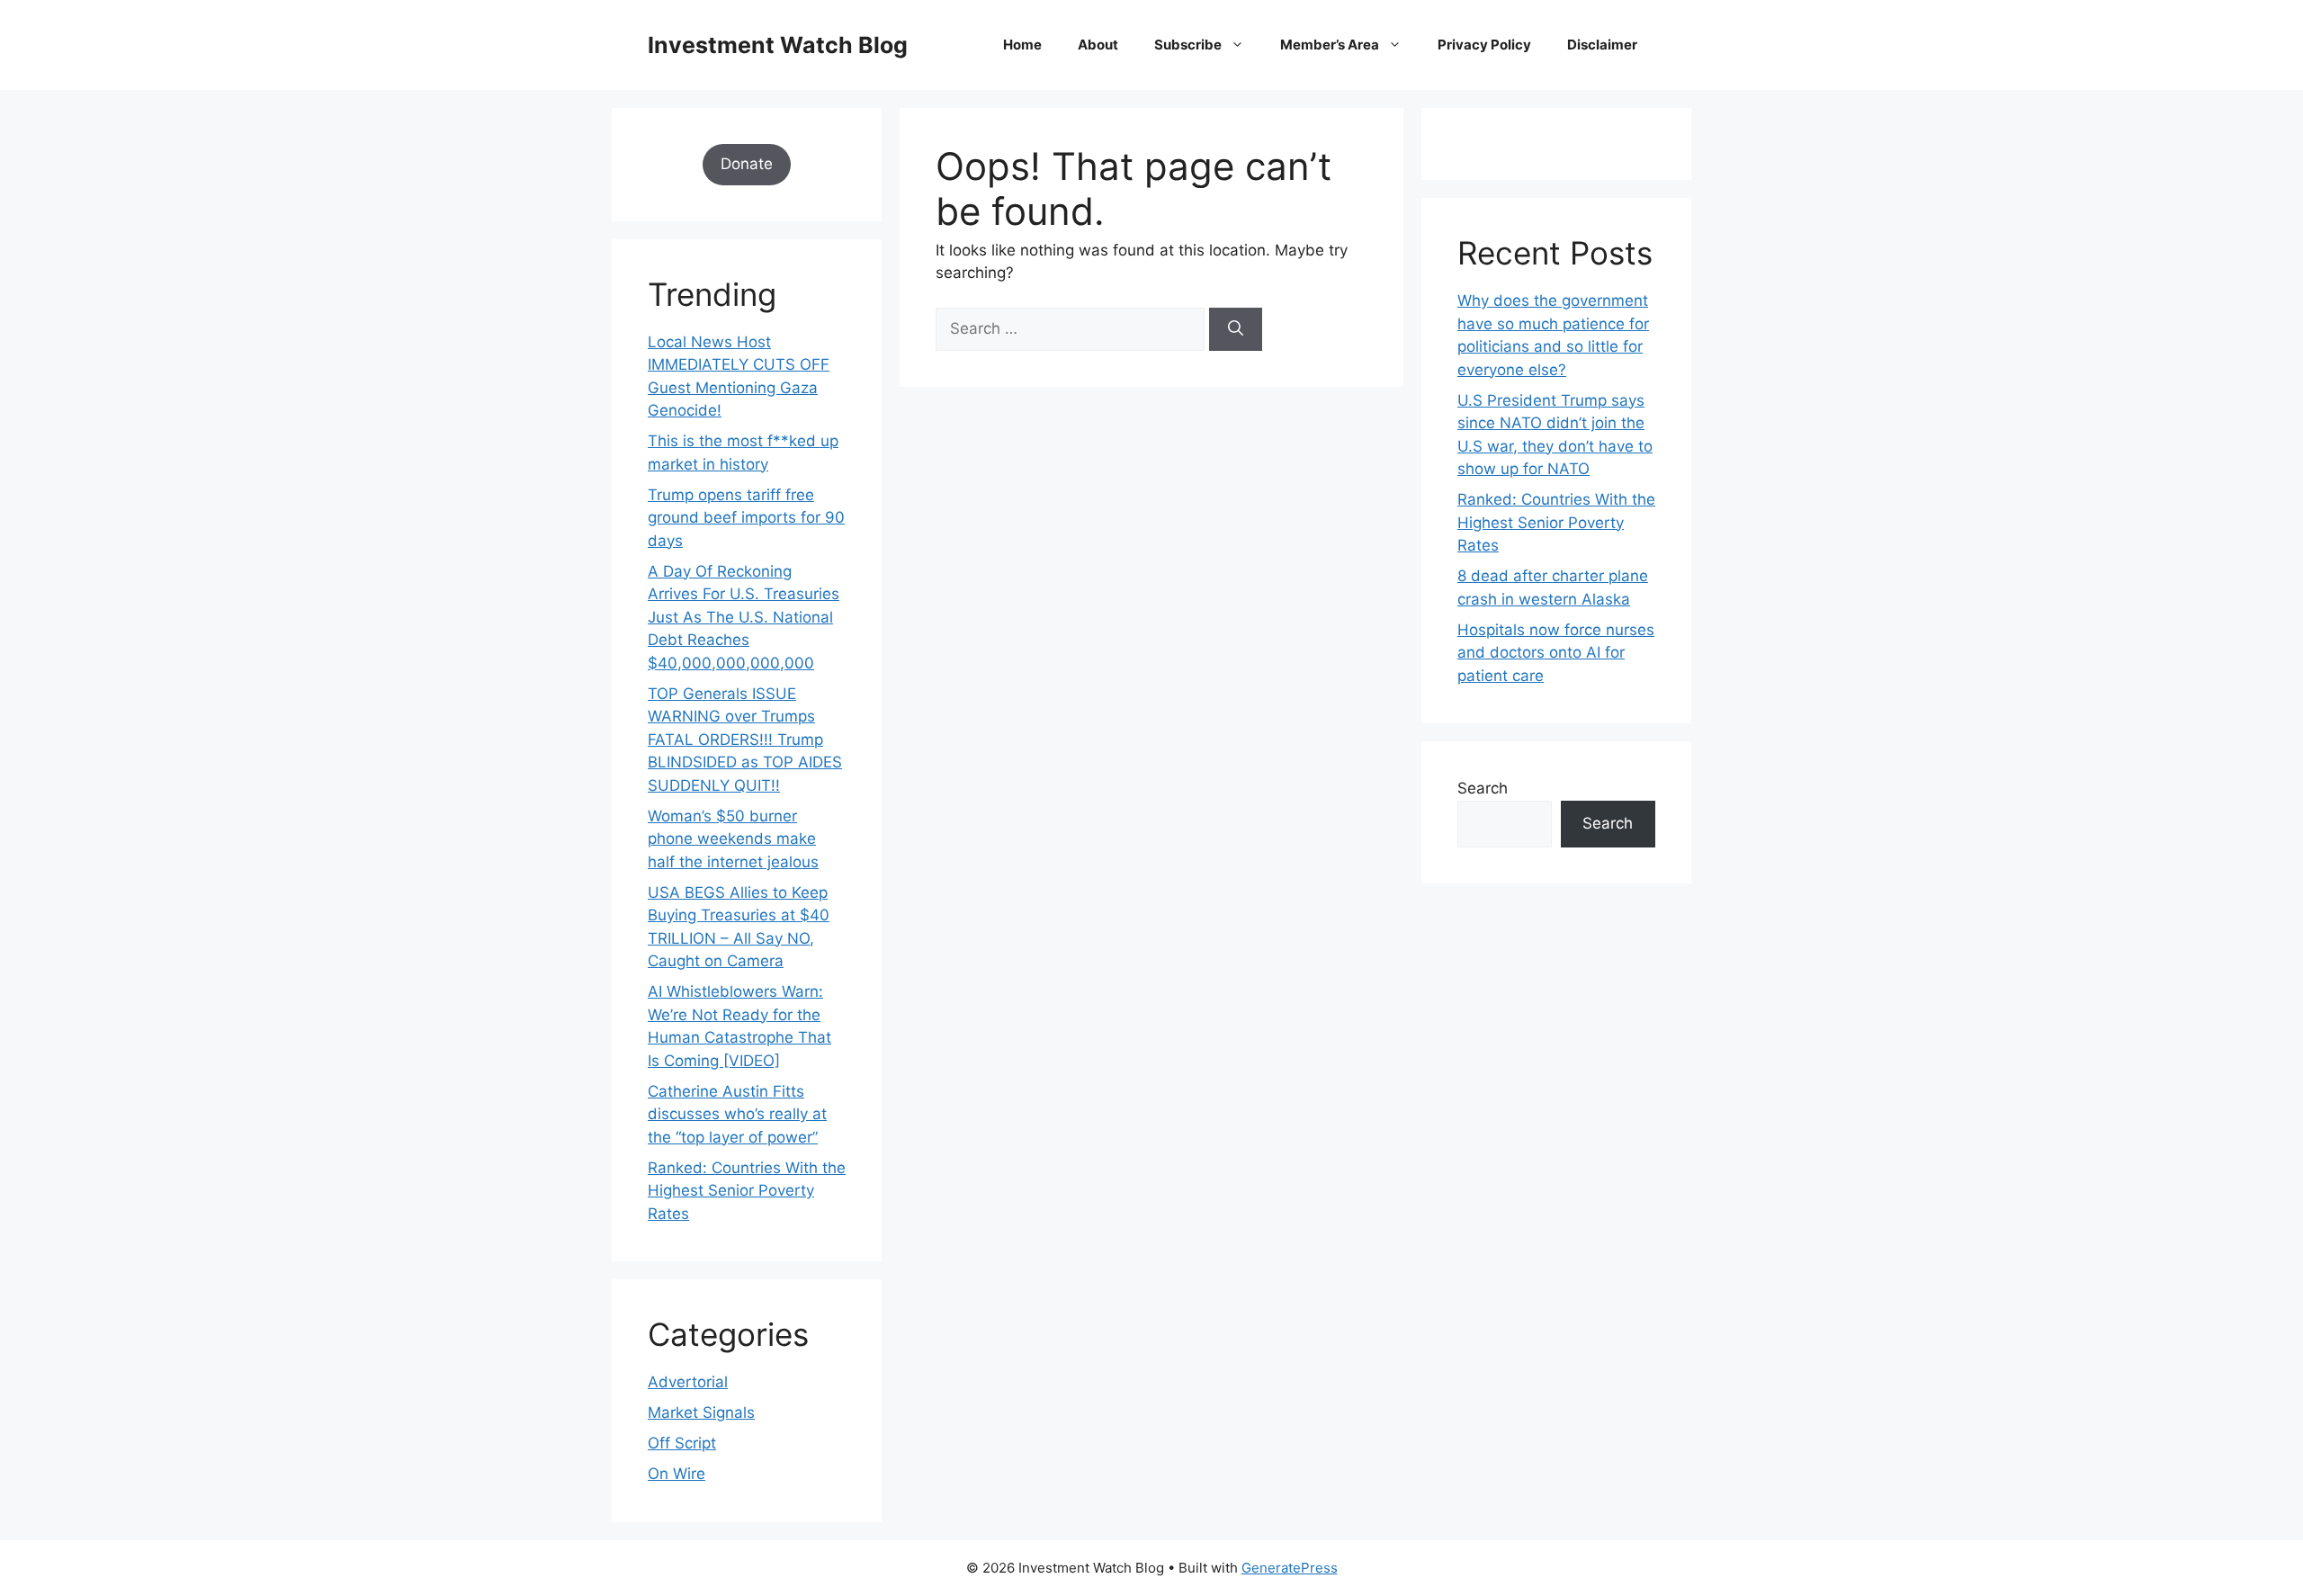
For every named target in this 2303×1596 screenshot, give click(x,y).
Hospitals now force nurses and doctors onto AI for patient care (1556, 653)
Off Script (682, 1443)
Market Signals (701, 1412)
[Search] (1236, 329)
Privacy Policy (1484, 45)
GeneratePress (1290, 1568)
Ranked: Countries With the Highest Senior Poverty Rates (747, 1191)
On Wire (677, 1474)
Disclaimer (1602, 45)
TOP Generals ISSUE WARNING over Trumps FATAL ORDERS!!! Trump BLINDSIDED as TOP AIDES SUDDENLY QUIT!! (745, 740)
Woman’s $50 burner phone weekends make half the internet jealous (733, 839)
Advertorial (688, 1382)
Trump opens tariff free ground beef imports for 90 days (746, 518)
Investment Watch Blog (778, 45)
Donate (747, 164)
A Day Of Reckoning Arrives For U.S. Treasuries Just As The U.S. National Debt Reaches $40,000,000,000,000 (744, 617)
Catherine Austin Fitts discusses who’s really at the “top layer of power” (737, 1114)
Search (1483, 788)
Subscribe (1188, 45)
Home (1022, 45)
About (1098, 45)
